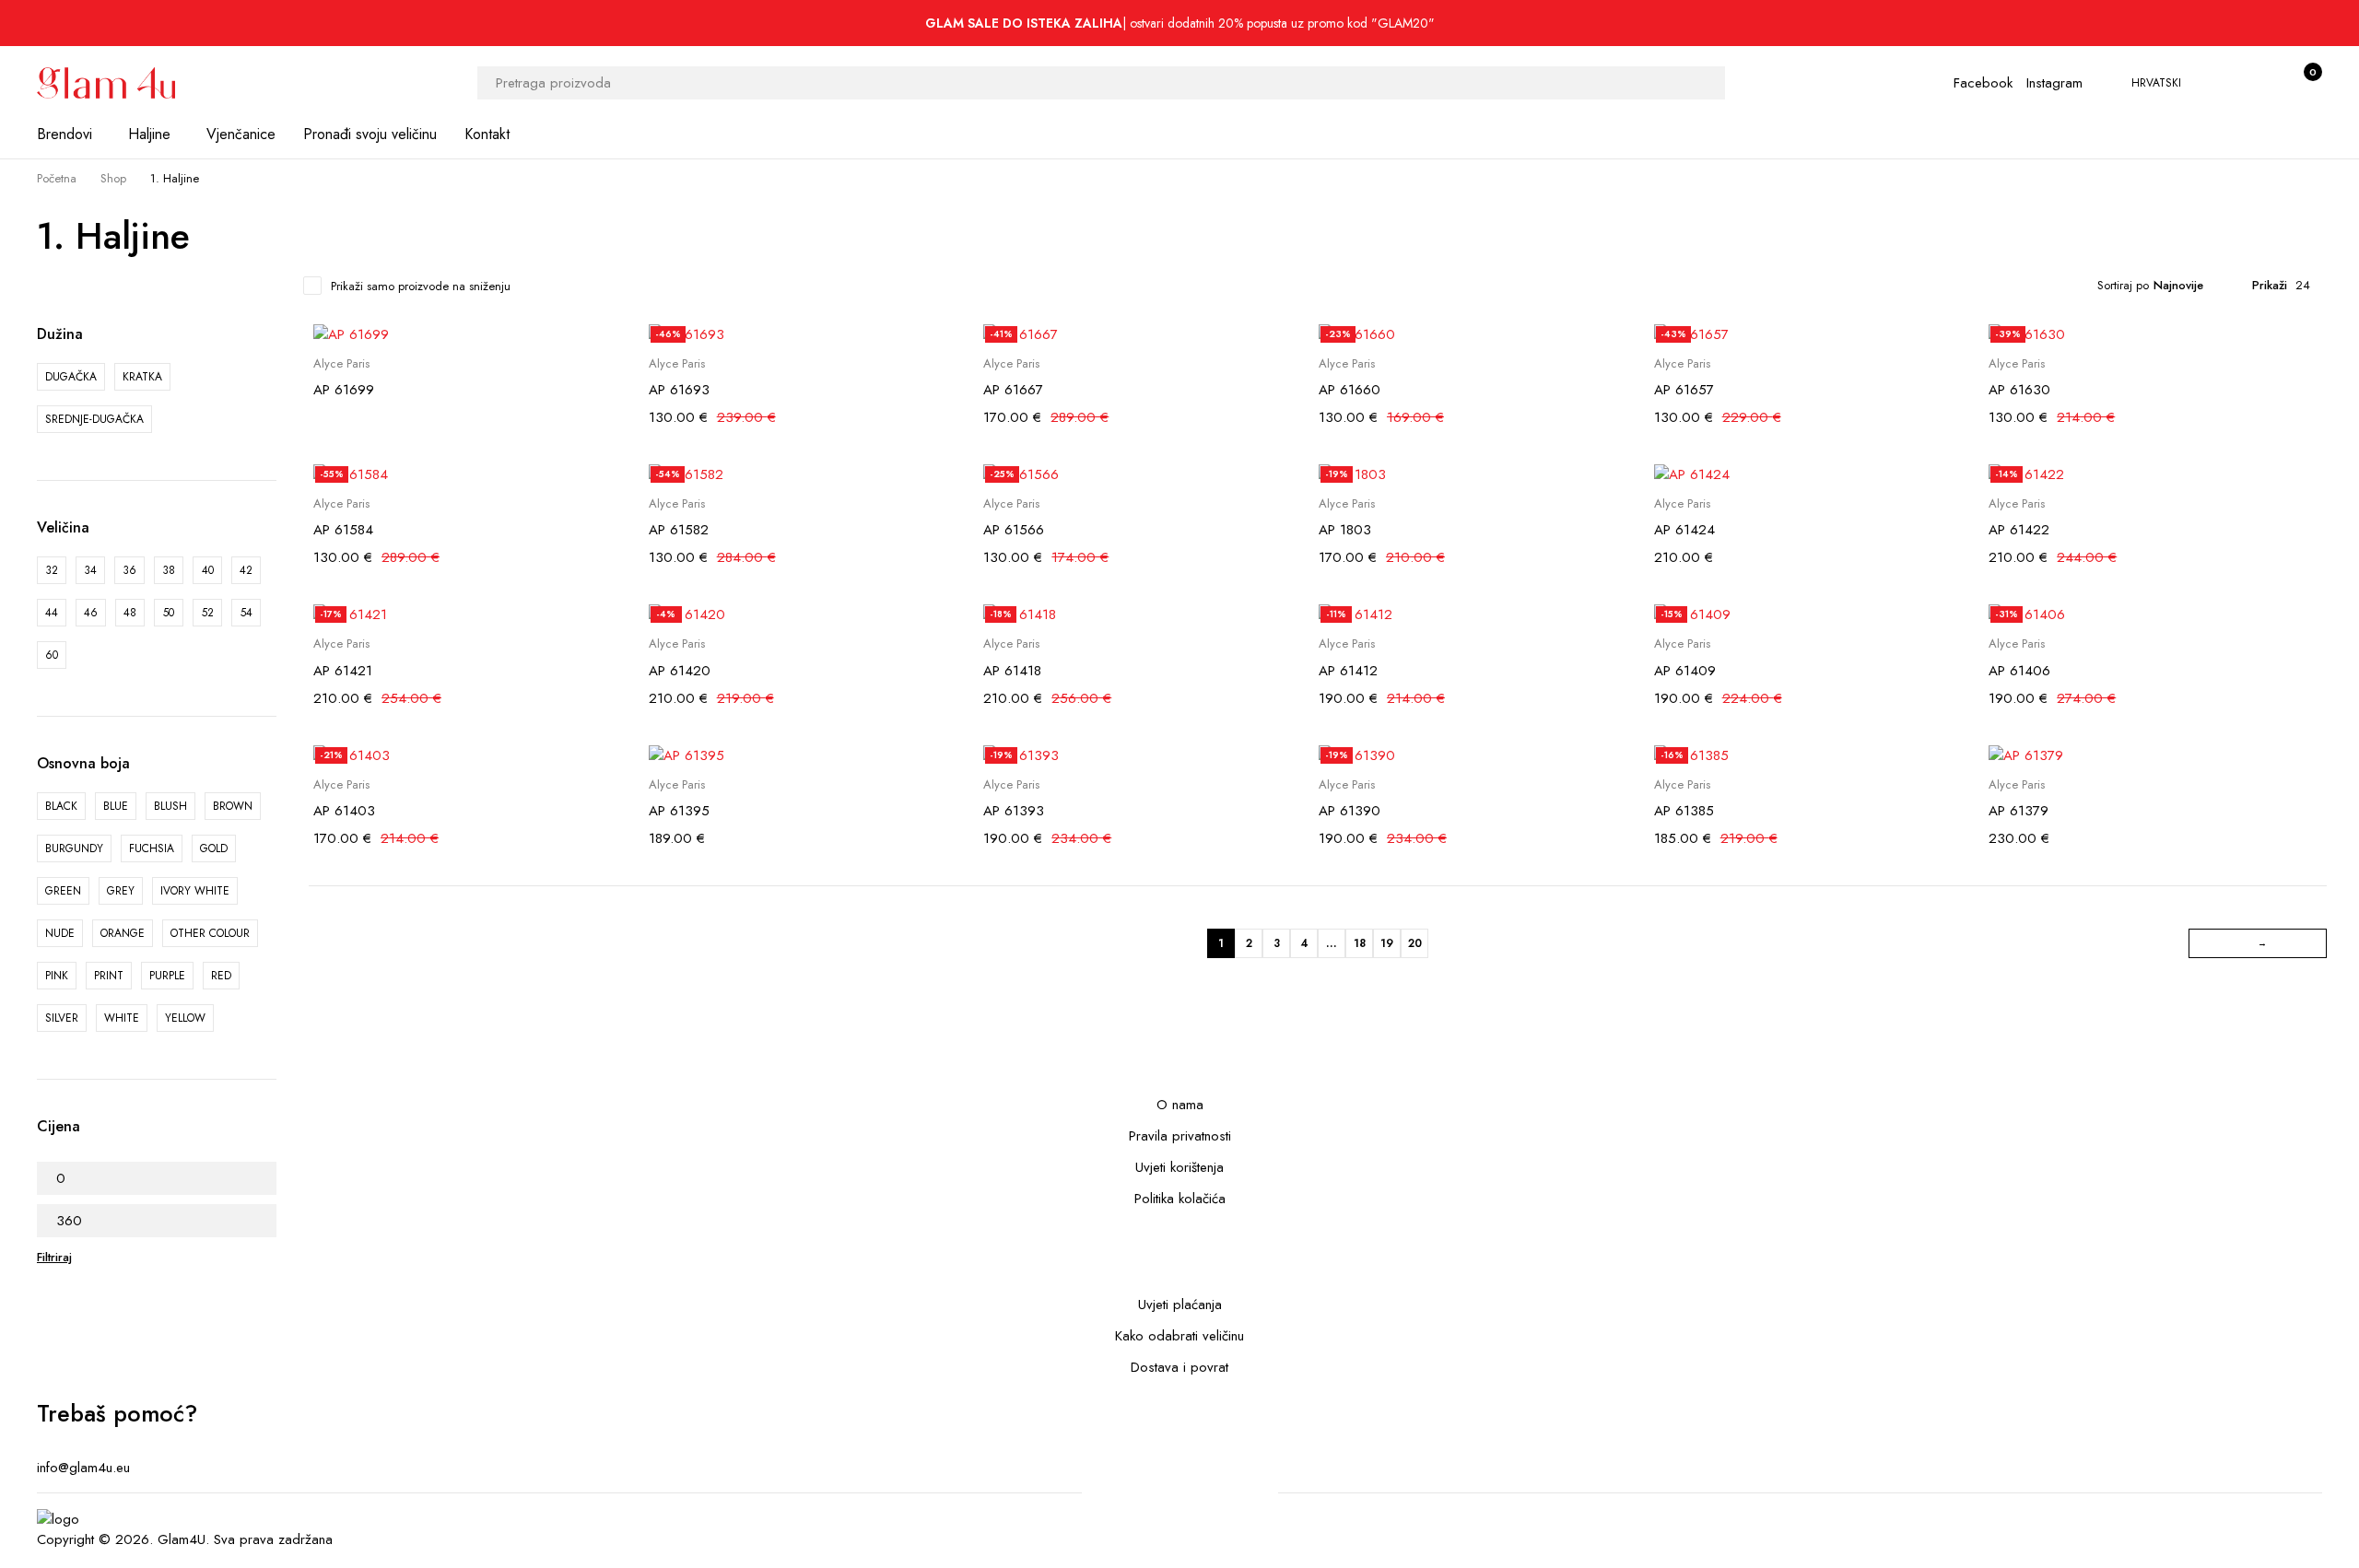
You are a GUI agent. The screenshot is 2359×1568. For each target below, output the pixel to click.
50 (169, 613)
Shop (113, 178)
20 (1415, 943)
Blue (116, 806)
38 (169, 570)
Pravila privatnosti (1180, 1136)
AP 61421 (343, 671)
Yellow (185, 1018)
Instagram (2054, 83)
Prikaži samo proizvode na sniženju (421, 286)
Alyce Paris (341, 364)
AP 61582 (679, 530)
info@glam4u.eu (83, 1468)
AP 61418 (1012, 671)
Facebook (1983, 83)
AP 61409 (1685, 671)
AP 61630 (2019, 390)
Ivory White (195, 891)
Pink (57, 976)
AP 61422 (2019, 530)
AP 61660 (1350, 390)
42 (246, 570)
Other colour (210, 933)
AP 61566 (1014, 530)
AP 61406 (2019, 671)
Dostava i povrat (1179, 1367)
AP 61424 (1684, 530)
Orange (123, 933)
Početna (57, 178)
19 (1387, 943)
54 (246, 613)
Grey (121, 891)
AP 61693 (679, 390)
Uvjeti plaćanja (1180, 1305)
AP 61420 (680, 671)
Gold (214, 848)
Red (221, 976)
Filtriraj (54, 1257)
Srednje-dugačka (94, 419)
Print (109, 976)
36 (129, 570)
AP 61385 (1684, 811)
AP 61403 (344, 811)
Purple (167, 976)
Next (2258, 943)
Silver (62, 1018)
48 (130, 613)
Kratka (142, 377)
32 (52, 570)
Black (61, 806)
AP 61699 (344, 390)
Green (63, 891)
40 (208, 570)
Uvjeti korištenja (1179, 1167)
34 (90, 570)
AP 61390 (1350, 811)
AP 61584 (343, 530)
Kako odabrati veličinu (1179, 1336)
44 (52, 613)
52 (208, 613)
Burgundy (74, 848)
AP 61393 (1014, 811)
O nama (1180, 1105)
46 (91, 613)
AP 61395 (679, 811)
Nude (60, 933)
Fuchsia (152, 848)
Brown (233, 806)
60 (52, 655)
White (122, 1018)
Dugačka (71, 377)
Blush (170, 806)
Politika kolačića (1180, 1199)
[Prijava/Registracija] (2263, 83)
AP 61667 (1013, 390)
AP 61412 (1348, 671)
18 (1360, 943)
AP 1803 (1345, 530)
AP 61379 (2019, 811)
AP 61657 (1684, 390)
